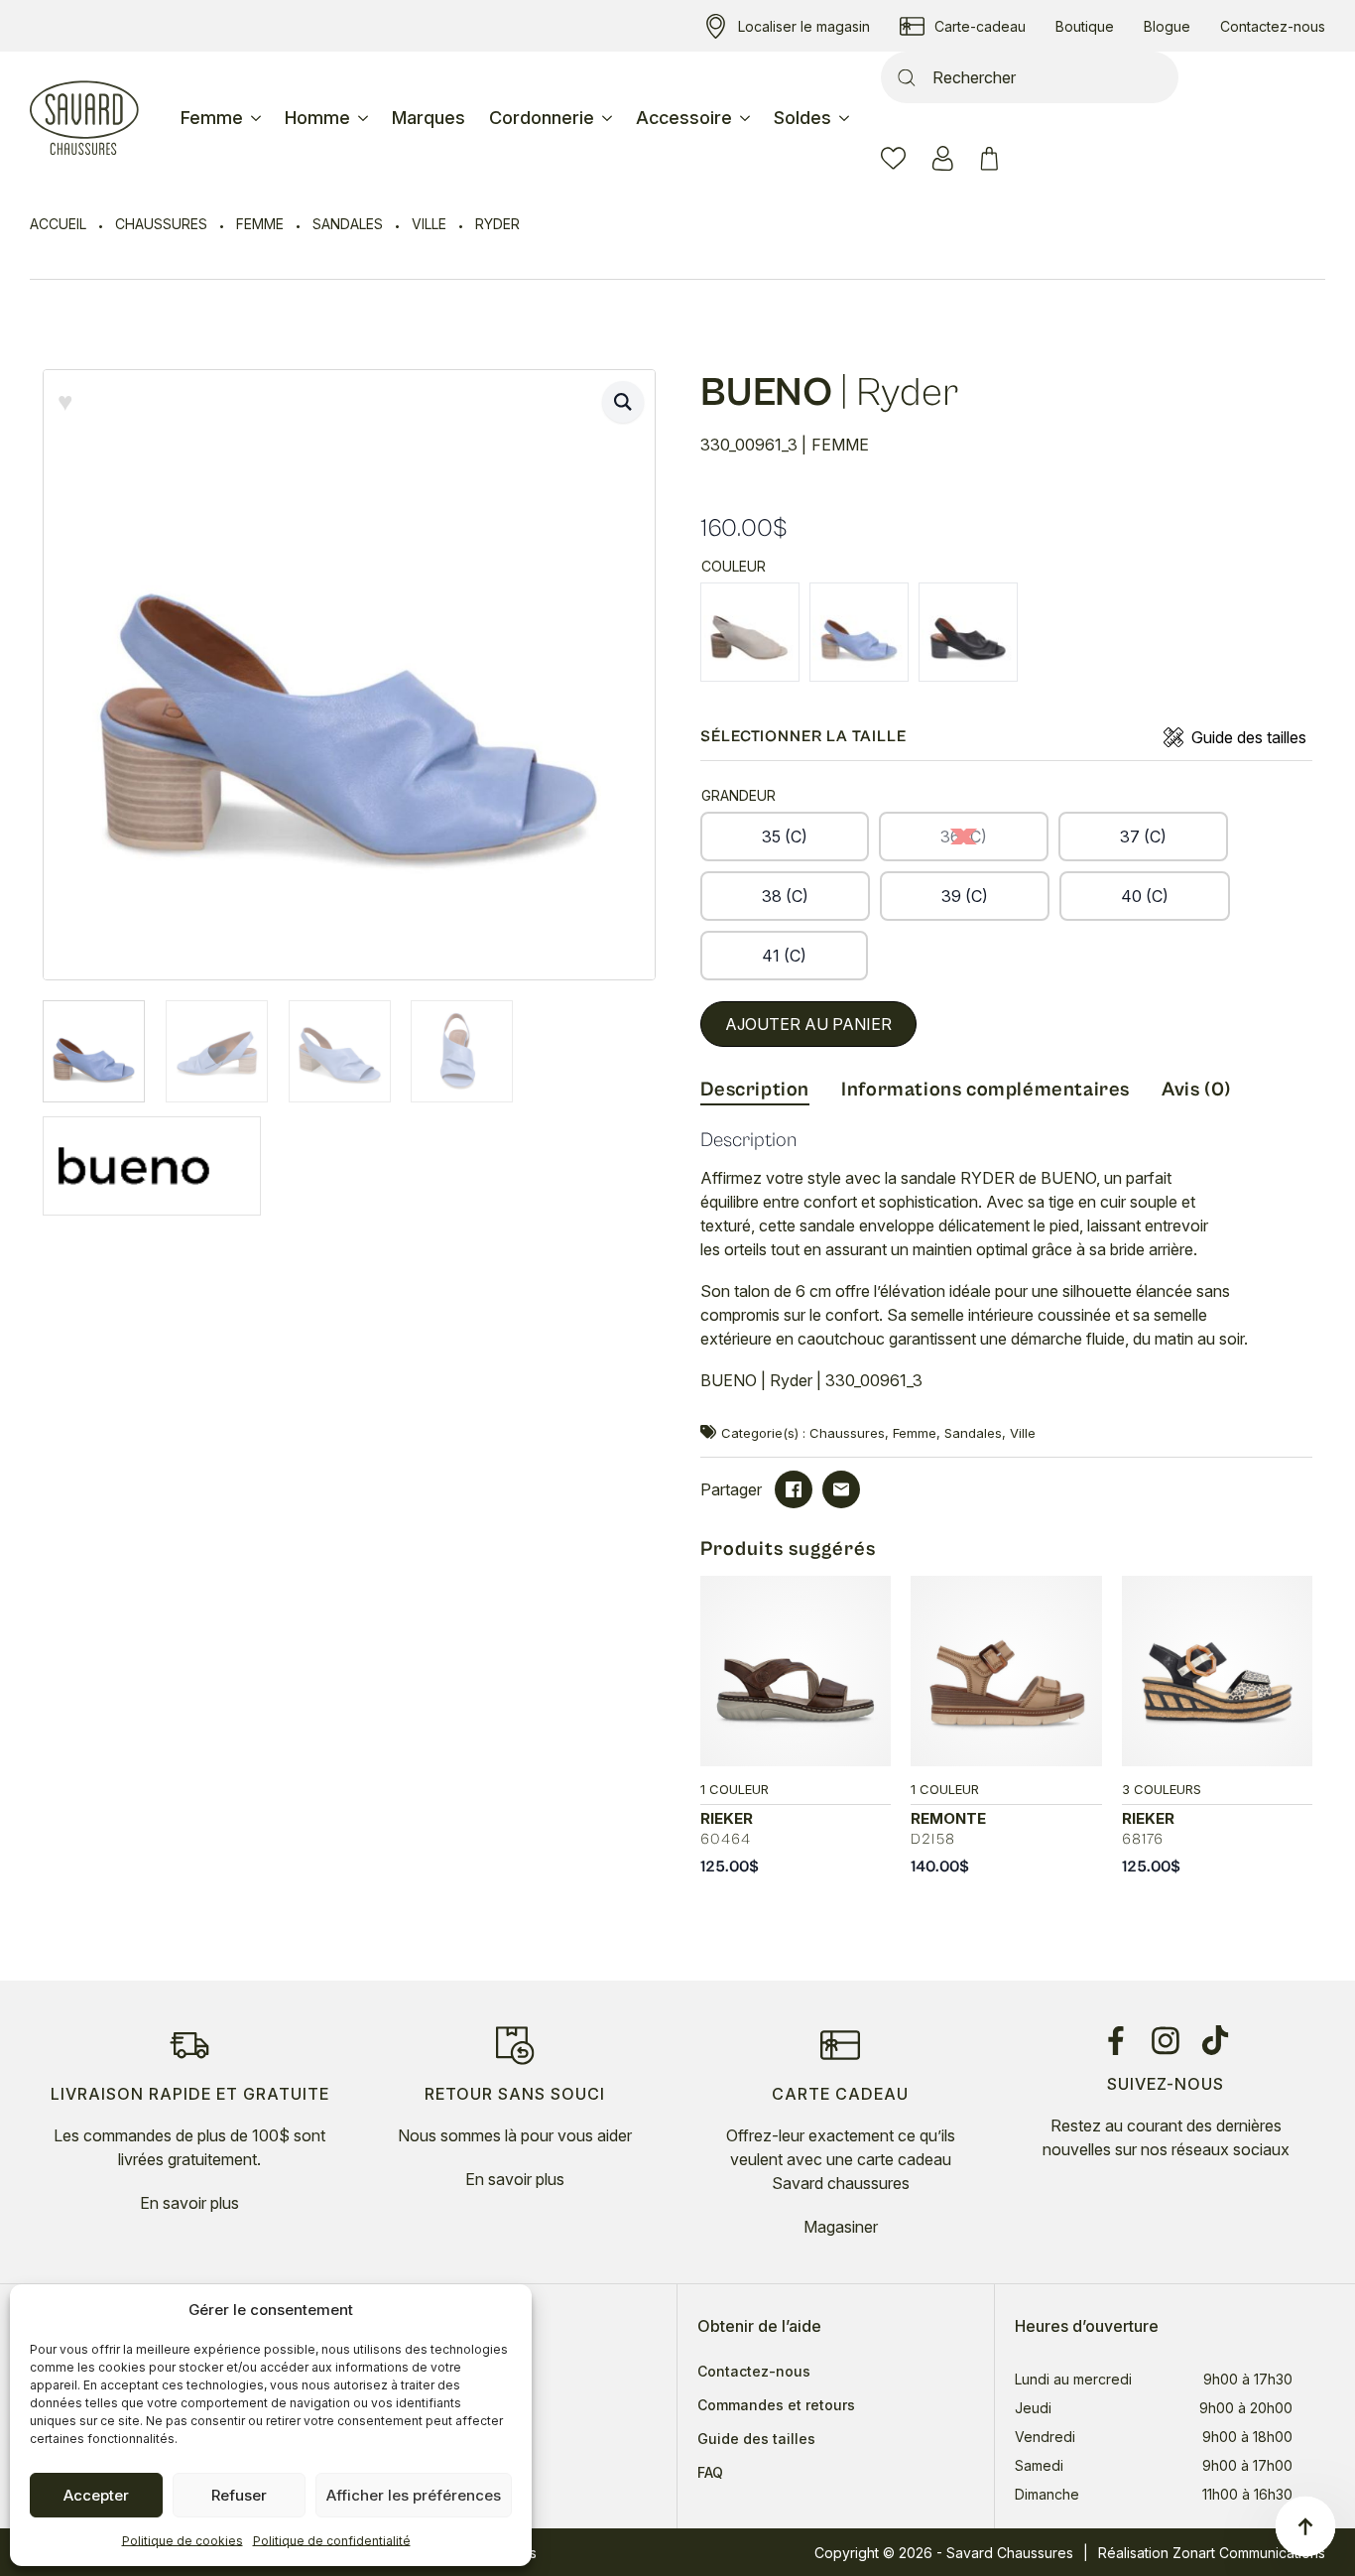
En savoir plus (189, 2203)
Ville (429, 224)
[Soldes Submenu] (846, 118)
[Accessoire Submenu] (747, 118)
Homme (317, 118)
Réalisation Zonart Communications (1212, 2553)
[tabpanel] (1007, 1270)
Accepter (96, 2495)
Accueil (58, 224)
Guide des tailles (1249, 737)
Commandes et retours (776, 2405)
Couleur (734, 566)
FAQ (710, 2473)
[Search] (907, 77)
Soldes (802, 118)
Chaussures (161, 224)
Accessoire (684, 118)
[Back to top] (1305, 2526)
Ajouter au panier (808, 1024)
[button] (623, 402)
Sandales (348, 224)
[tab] (755, 1091)
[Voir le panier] (992, 158)
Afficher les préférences (414, 2495)
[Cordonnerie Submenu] (609, 118)
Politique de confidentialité (332, 2541)
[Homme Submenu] (365, 118)
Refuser (239, 2495)
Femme (212, 118)
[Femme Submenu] (258, 118)
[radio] (750, 632)
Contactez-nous (754, 2372)
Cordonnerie (542, 118)
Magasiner (841, 2227)
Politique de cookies (183, 2541)
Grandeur (739, 795)
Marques (429, 118)
